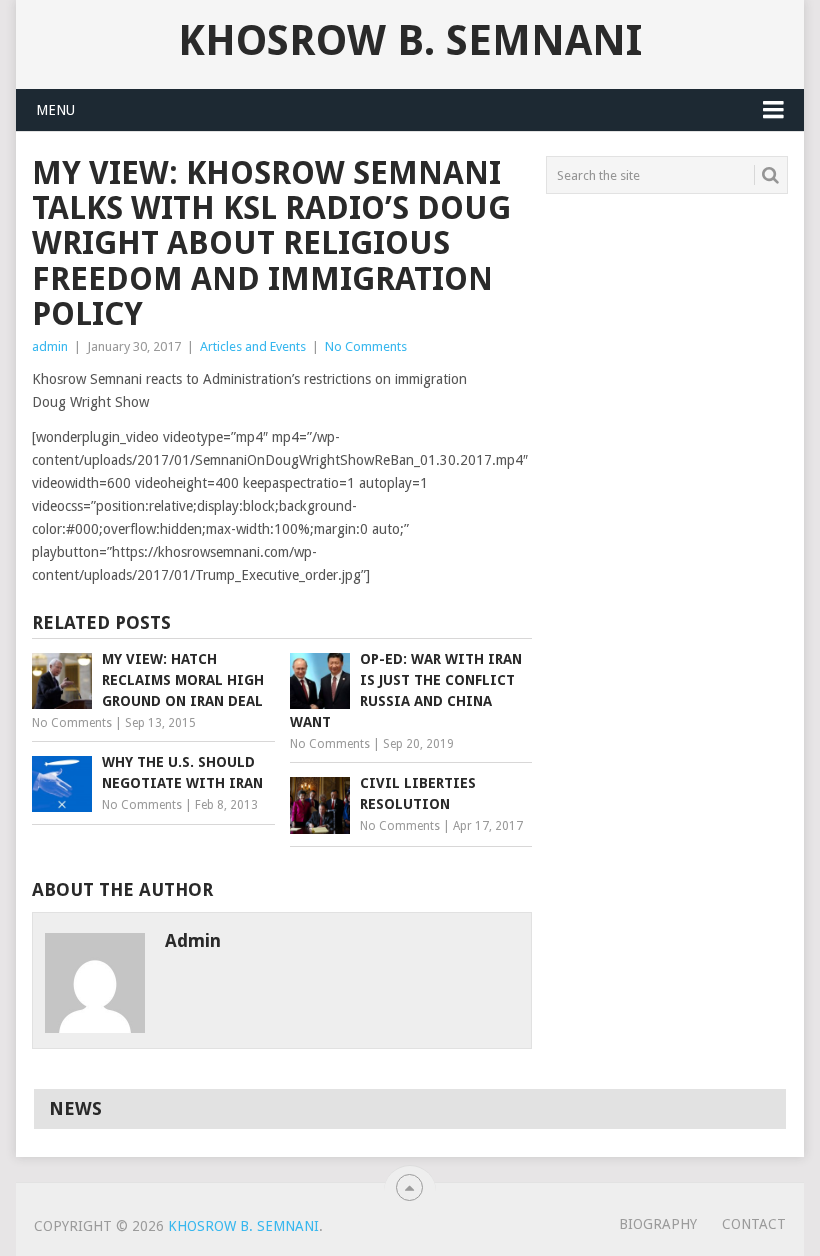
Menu (55, 110)
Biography (658, 1224)
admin (50, 346)
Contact (754, 1224)
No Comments (366, 346)
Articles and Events (253, 346)
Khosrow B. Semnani (410, 41)
